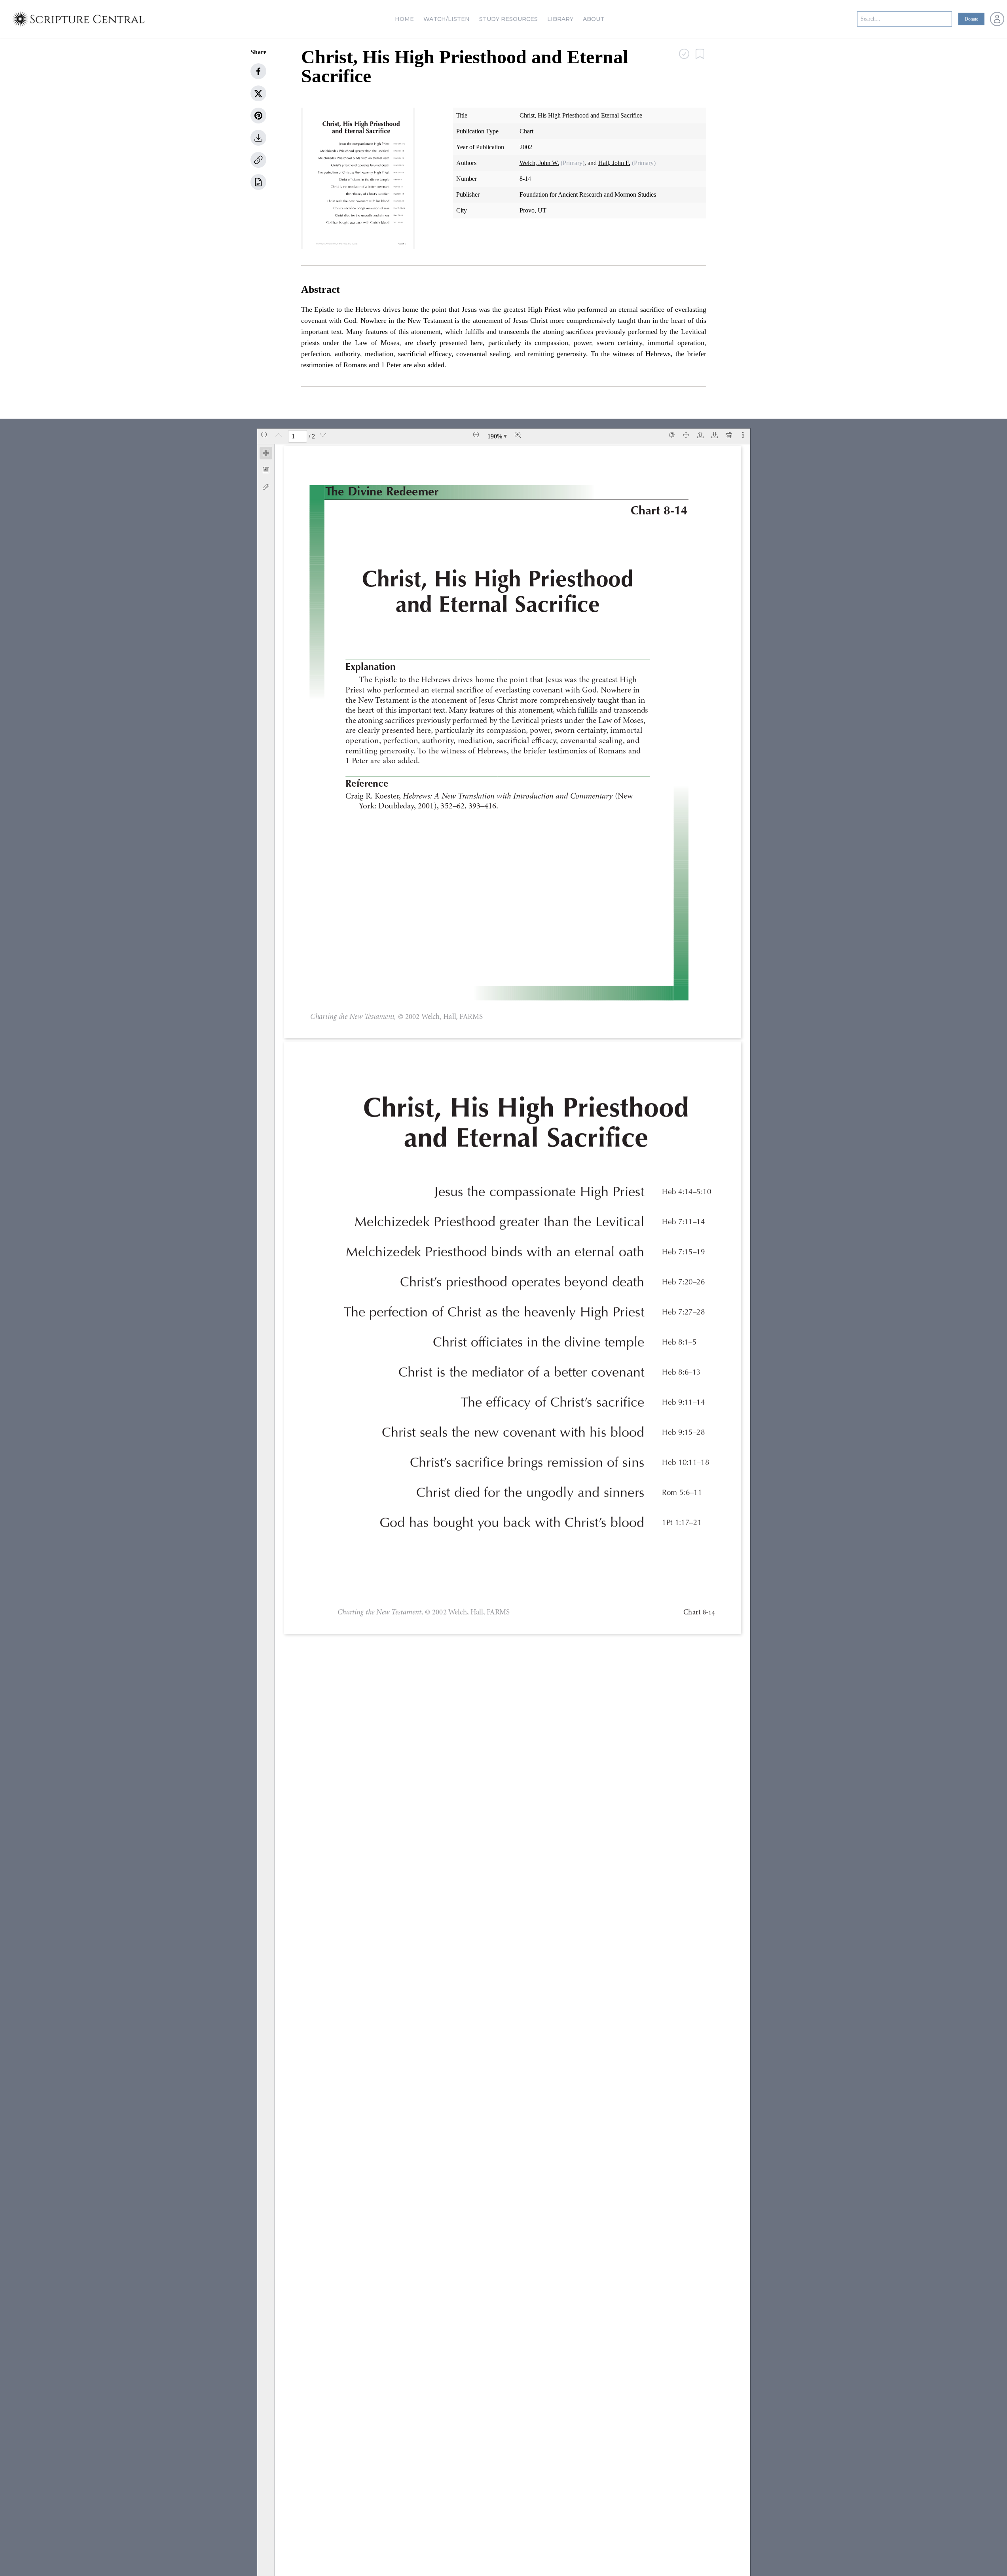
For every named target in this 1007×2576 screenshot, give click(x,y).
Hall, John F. (614, 163)
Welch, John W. (539, 163)
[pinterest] (258, 116)
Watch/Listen (447, 19)
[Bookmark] (266, 470)
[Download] (715, 435)
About (594, 19)
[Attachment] (266, 487)
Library (560, 19)
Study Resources (508, 19)
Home (404, 19)
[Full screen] (686, 435)
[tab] (266, 454)
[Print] (729, 435)
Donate (971, 19)
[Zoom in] (518, 435)
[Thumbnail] (266, 453)
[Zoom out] (476, 435)
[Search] (264, 435)
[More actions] (743, 435)
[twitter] (258, 93)
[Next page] (323, 435)
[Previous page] (279, 435)
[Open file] (700, 435)
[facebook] (258, 71)
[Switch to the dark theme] (672, 435)
